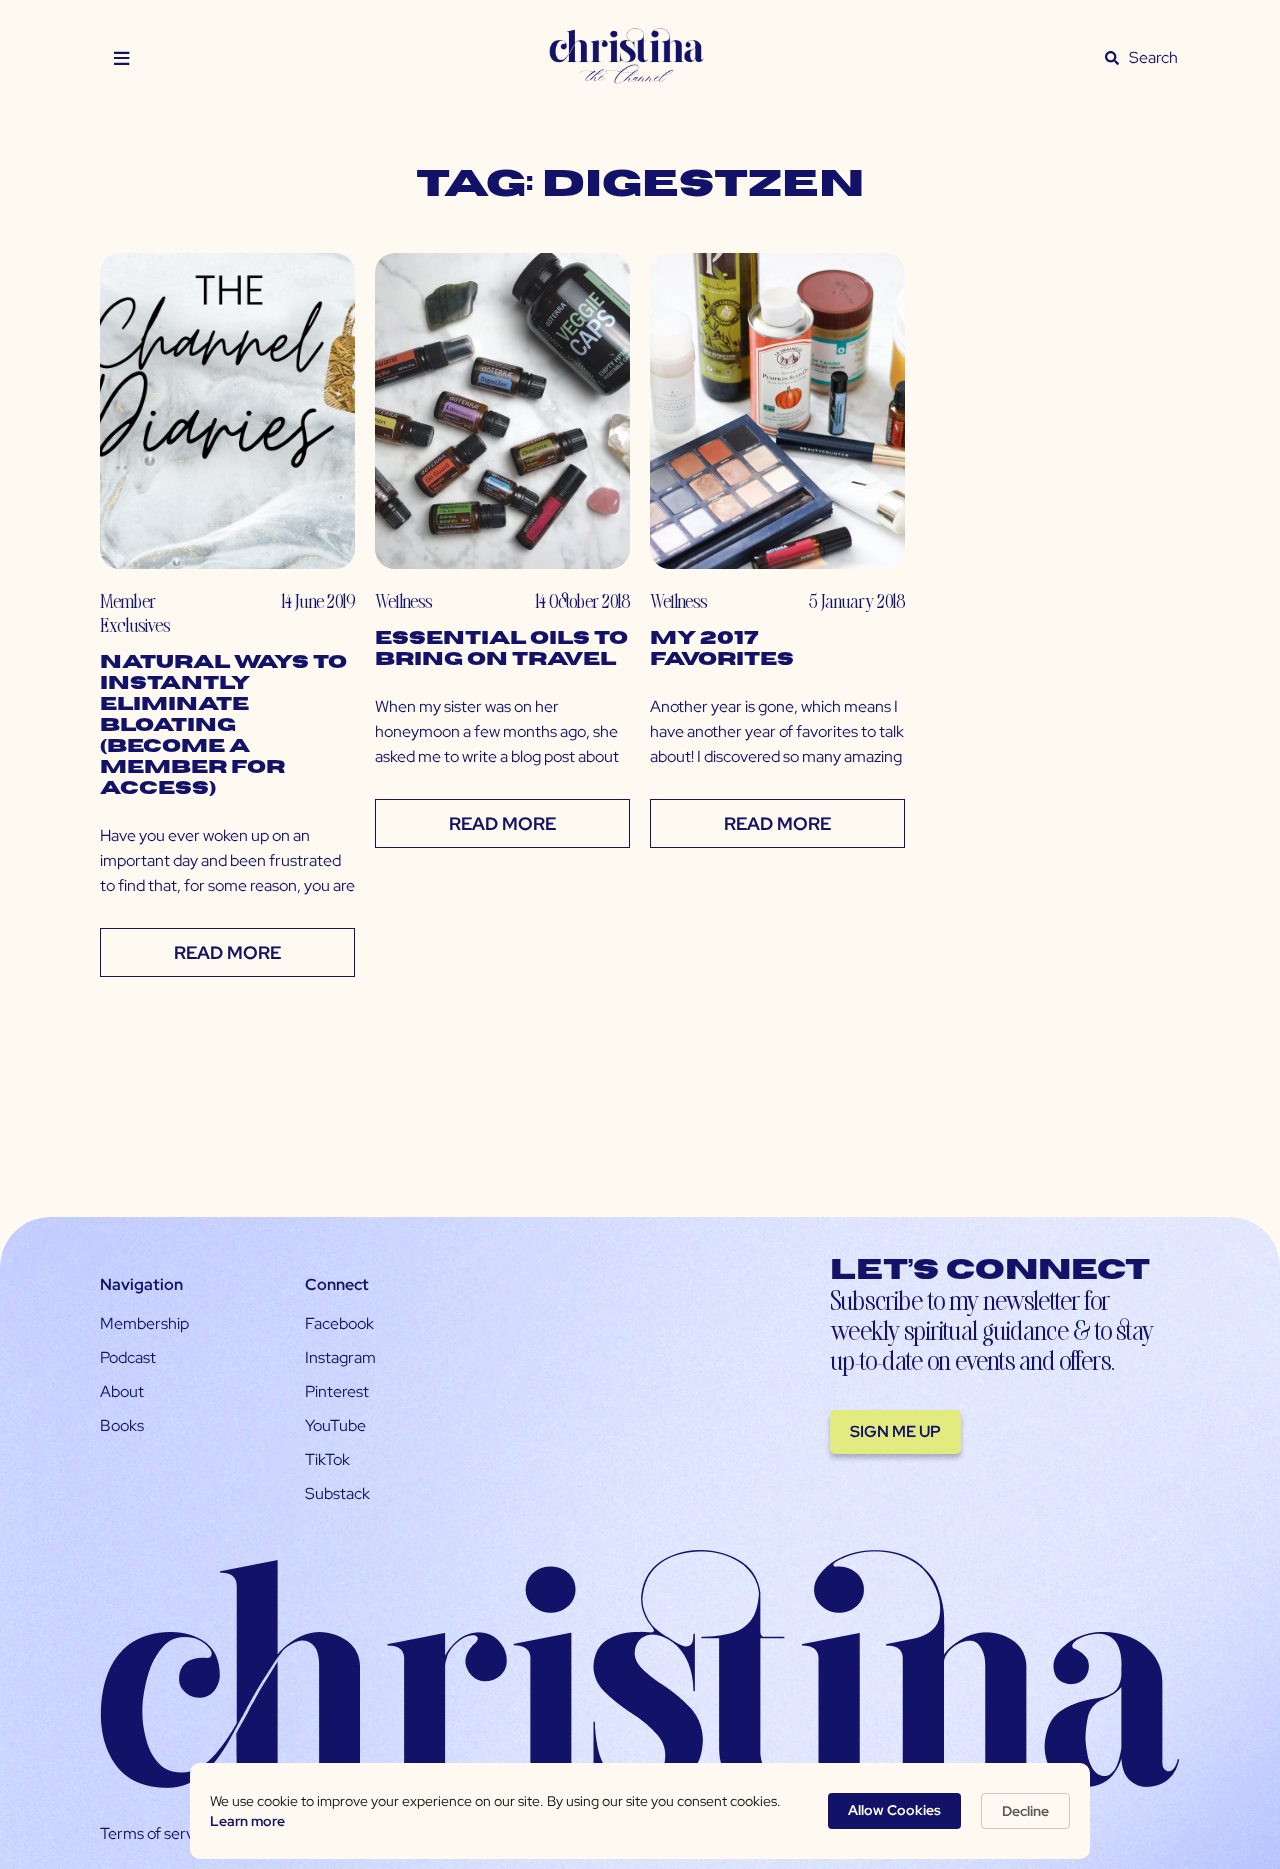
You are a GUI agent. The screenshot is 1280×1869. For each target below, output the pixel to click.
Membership (144, 1323)
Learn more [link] (247, 1821)
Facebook (339, 1323)
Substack (337, 1493)
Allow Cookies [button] (894, 1810)
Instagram (340, 1357)
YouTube (335, 1425)
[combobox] (1154, 58)
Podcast (128, 1357)
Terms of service (157, 1833)
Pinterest (337, 1391)
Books (122, 1425)
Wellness (403, 600)
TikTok (327, 1459)
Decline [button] (1025, 1811)
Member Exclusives (135, 612)
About (122, 1391)
